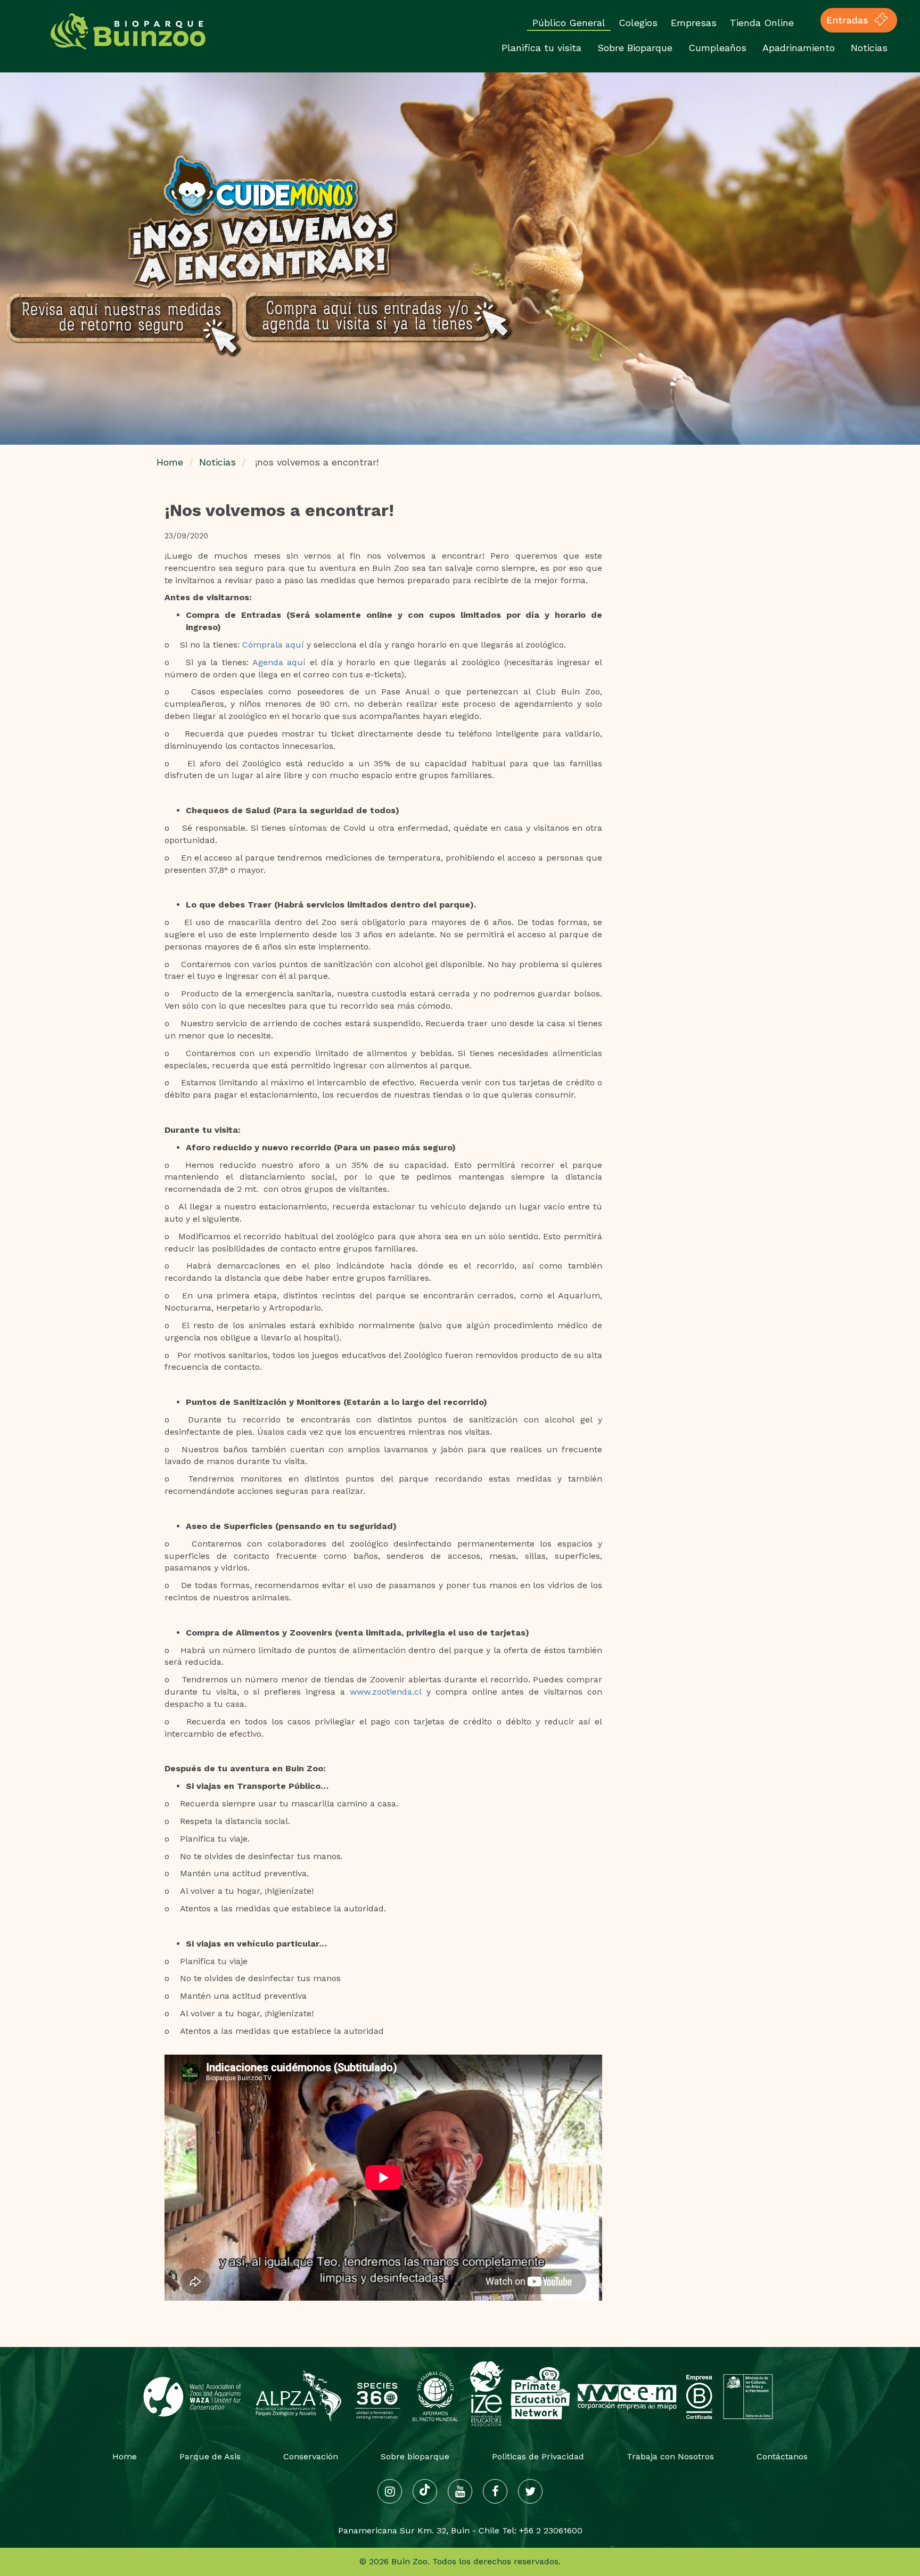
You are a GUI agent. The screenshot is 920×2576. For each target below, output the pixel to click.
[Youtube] (460, 2491)
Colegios (638, 23)
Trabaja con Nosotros (670, 2456)
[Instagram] (390, 2491)
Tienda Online (762, 23)
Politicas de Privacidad (538, 2456)
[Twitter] (530, 2491)
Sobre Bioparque (635, 48)
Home (170, 462)
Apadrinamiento (799, 48)
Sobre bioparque (415, 2456)
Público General (569, 23)
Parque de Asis (210, 2456)
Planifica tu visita (541, 48)
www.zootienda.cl (386, 1692)
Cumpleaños (717, 48)
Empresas (694, 23)
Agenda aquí (279, 662)
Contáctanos (782, 2456)
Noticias (869, 48)
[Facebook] (495, 2491)
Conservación (311, 2456)
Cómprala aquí (273, 645)
